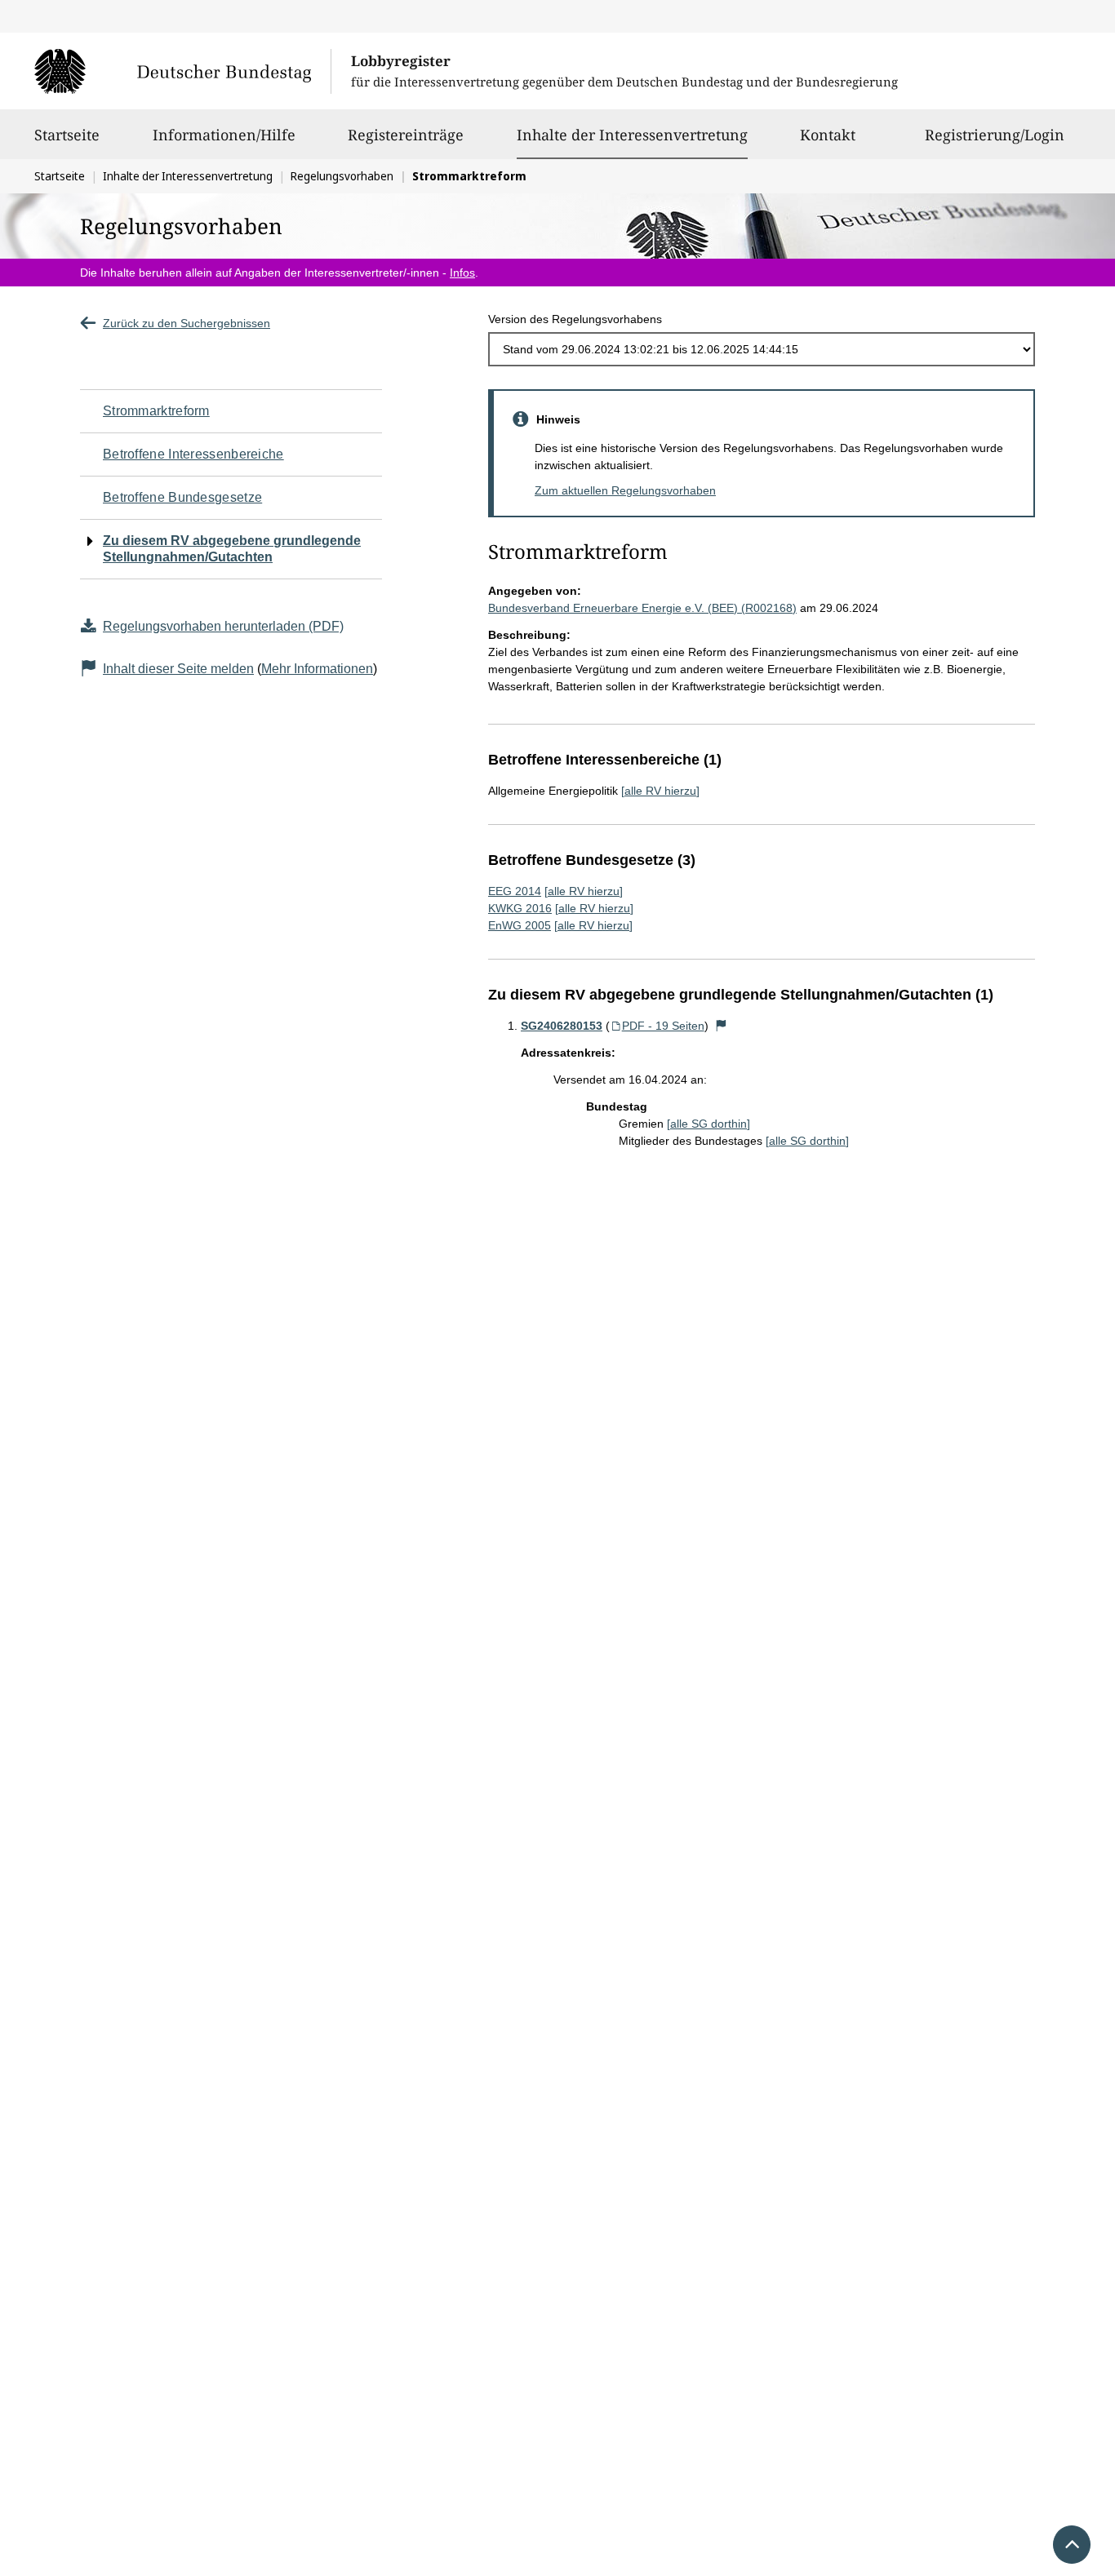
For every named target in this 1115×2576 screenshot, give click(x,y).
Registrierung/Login (995, 135)
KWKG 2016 (520, 908)
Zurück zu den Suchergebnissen (187, 323)
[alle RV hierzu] (660, 791)
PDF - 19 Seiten (663, 1026)
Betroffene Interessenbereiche (193, 454)
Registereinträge (406, 135)
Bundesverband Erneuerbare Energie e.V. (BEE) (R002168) (642, 608)
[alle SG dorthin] (709, 1124)
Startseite (67, 135)
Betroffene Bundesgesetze (182, 497)
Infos (462, 273)
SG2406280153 (562, 1026)
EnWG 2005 (520, 925)
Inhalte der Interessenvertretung (632, 134)
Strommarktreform (156, 411)
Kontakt (828, 135)
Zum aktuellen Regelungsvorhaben (625, 490)
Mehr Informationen (317, 669)
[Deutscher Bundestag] (182, 71)
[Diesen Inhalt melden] (722, 1026)
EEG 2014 (515, 891)
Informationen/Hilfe (224, 135)
